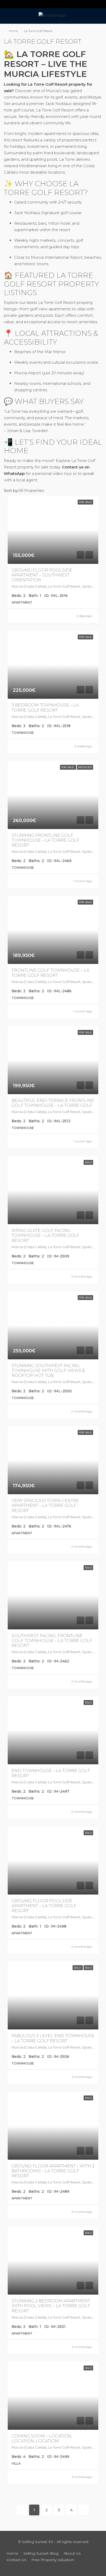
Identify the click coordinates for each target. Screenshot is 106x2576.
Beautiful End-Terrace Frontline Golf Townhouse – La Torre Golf (53, 1103)
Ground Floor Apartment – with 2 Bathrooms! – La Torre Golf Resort (53, 2171)
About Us (72, 2553)
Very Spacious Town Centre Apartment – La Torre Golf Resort (45, 1505)
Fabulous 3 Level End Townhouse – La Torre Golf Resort (53, 2038)
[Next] (84, 2510)
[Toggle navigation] (6, 4)
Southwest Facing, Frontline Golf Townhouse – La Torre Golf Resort (52, 1641)
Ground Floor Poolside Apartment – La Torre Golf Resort (44, 1906)
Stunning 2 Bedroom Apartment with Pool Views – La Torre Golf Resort (51, 2306)
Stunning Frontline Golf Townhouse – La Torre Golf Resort (45, 840)
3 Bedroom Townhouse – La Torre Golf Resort (45, 708)
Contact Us (16, 2560)
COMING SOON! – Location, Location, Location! (42, 2439)
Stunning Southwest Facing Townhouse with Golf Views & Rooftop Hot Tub (48, 1371)
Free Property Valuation (53, 2560)
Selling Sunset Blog (41, 2553)
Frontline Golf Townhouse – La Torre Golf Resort (50, 973)
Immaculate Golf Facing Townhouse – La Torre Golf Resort (45, 1235)
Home (13, 31)
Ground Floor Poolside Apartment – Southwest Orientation (42, 575)
